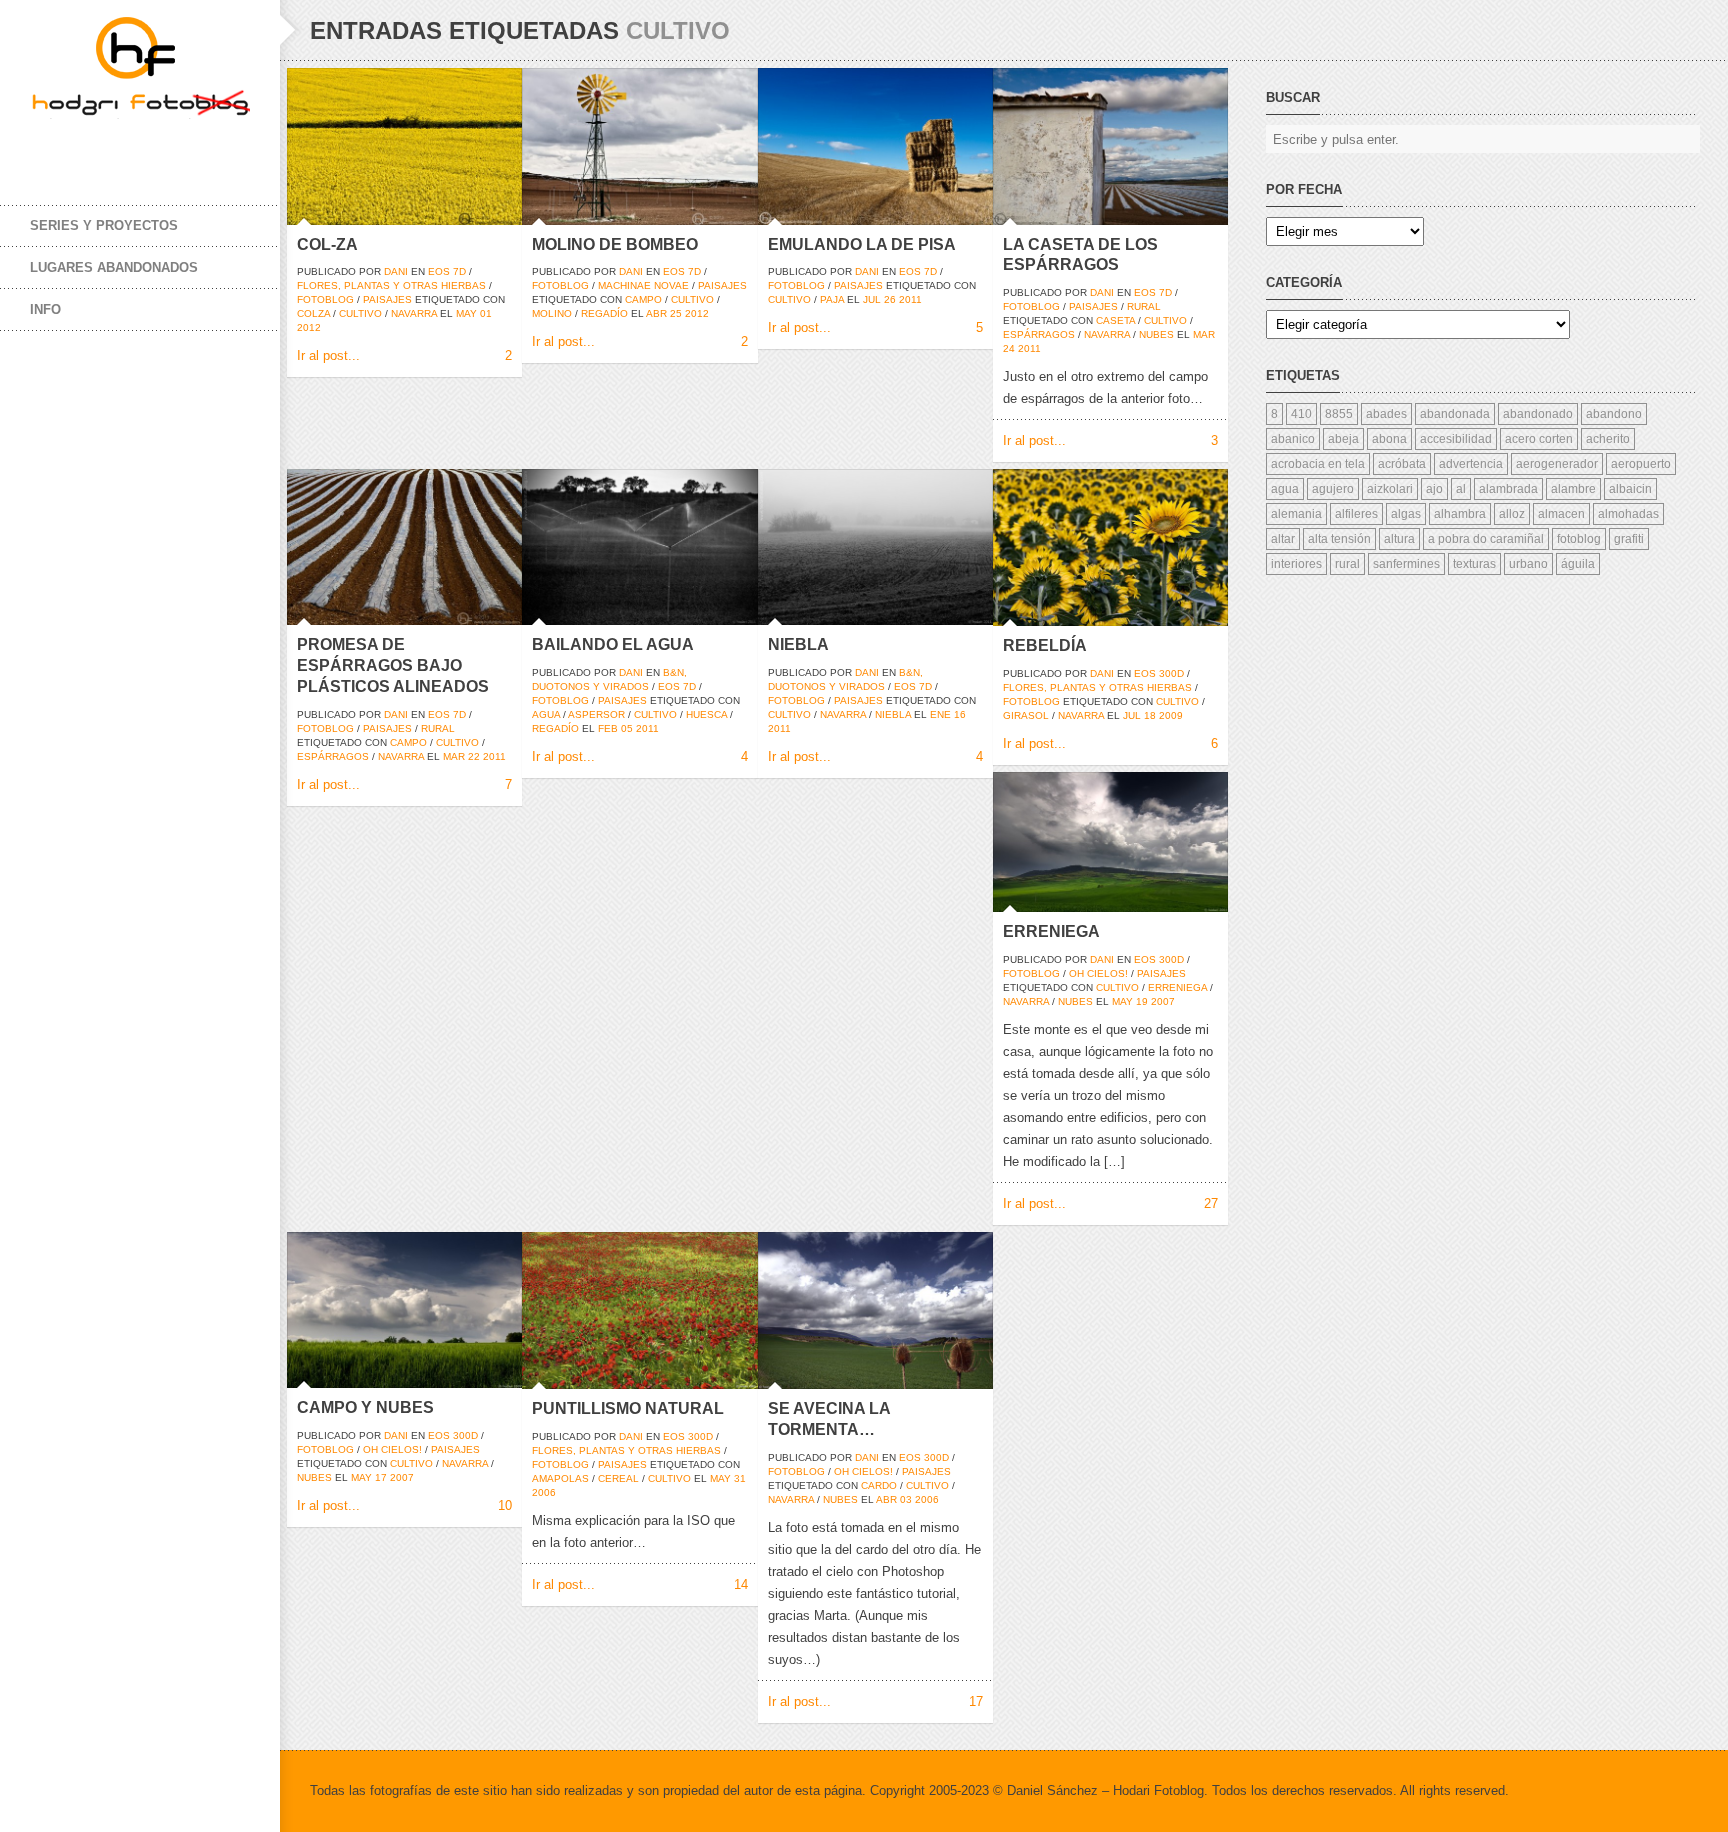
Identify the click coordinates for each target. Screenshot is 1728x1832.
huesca (706, 714)
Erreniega (1051, 931)
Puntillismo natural (628, 1408)
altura (1399, 539)
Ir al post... (328, 355)
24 (1009, 348)
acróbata (1402, 464)
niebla (893, 714)
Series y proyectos (104, 225)
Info (45, 309)
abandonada (1455, 414)
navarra (414, 313)
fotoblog (325, 299)
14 (741, 1584)
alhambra (1460, 514)
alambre (1573, 489)
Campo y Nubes (365, 1407)
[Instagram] (130, 148)
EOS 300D (1159, 673)
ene (940, 714)
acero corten (1539, 439)
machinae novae (643, 285)
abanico (1293, 439)
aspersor (596, 714)
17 (381, 1477)
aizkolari (1390, 489)
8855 (1339, 414)
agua (546, 714)
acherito (1608, 439)
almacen (1561, 514)
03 (906, 1499)
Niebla (798, 644)
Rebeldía (1045, 645)
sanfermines (1406, 564)
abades (1386, 414)
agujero (1333, 489)
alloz (1512, 514)
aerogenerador (1557, 464)
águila (1578, 564)
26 (890, 299)
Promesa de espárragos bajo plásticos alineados (393, 665)
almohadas (1628, 514)
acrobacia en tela (1318, 464)
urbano (1528, 564)
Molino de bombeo (615, 244)
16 (960, 714)
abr (656, 313)
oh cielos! (1098, 973)
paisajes (387, 299)
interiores (1296, 564)
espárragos (1039, 334)
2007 (1163, 1001)
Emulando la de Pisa (862, 244)
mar (1204, 334)
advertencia (1471, 464)
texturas (1474, 564)
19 (1142, 1001)
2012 (309, 327)
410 (1301, 414)
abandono (1614, 414)
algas (1406, 514)
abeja (1343, 439)
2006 (544, 1492)
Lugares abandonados (114, 267)
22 (474, 756)
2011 (910, 299)
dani (396, 271)
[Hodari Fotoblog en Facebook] (50, 148)
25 (676, 313)
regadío (604, 313)
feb (608, 728)
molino (552, 313)
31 (740, 1478)
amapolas (560, 1478)
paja (832, 299)
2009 (1171, 715)
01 (486, 313)
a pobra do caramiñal (1486, 539)
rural (1144, 306)
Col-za (327, 244)
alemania (1296, 514)
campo (643, 299)
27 (1211, 1203)
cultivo (360, 313)
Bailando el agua (613, 644)
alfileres (1356, 514)
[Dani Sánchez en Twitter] (90, 148)
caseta (1115, 320)
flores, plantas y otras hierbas (391, 285)
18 (1150, 715)
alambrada (1508, 489)
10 (505, 1505)
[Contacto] (170, 148)
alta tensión (1339, 539)
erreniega (1177, 987)
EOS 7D (447, 271)
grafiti (1629, 539)
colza (313, 313)
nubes (1156, 334)
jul (872, 299)
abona (1389, 439)
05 (627, 728)
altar (1283, 539)
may (466, 313)
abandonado (1538, 414)
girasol (1026, 715)
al (1461, 489)
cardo (879, 1485)
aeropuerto (1641, 464)
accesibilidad (1456, 439)
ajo (1434, 489)
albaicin (1630, 489)
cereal (618, 1478)
